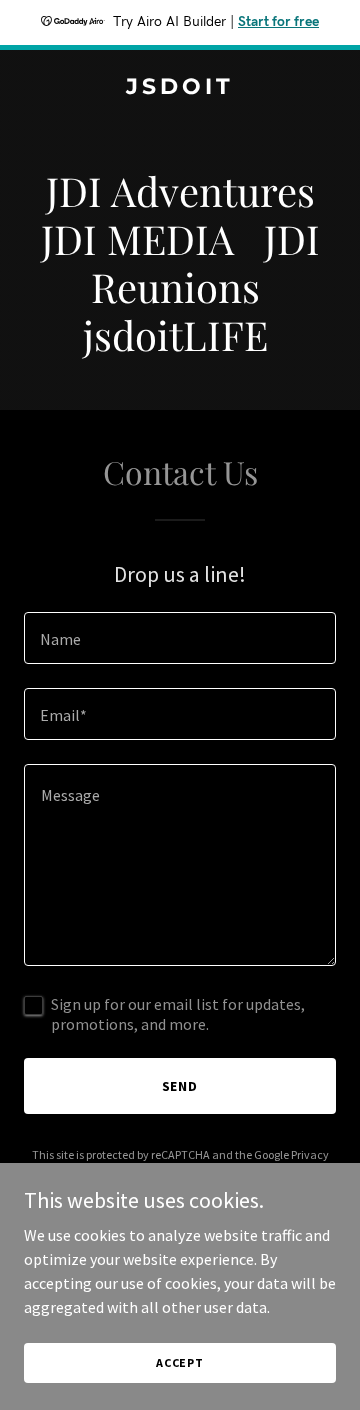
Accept (180, 1362)
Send (180, 1086)
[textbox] (180, 638)
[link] (180, 88)
